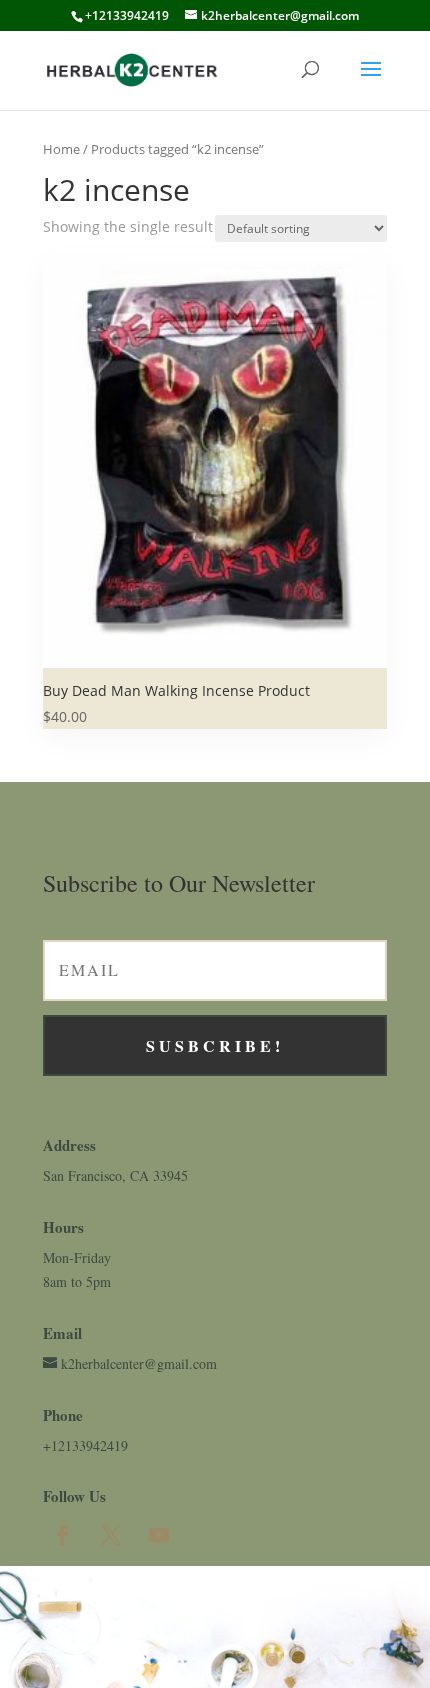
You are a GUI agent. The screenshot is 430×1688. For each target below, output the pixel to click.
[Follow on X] (111, 1535)
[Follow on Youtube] (159, 1535)
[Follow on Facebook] (63, 1535)
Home (61, 149)
